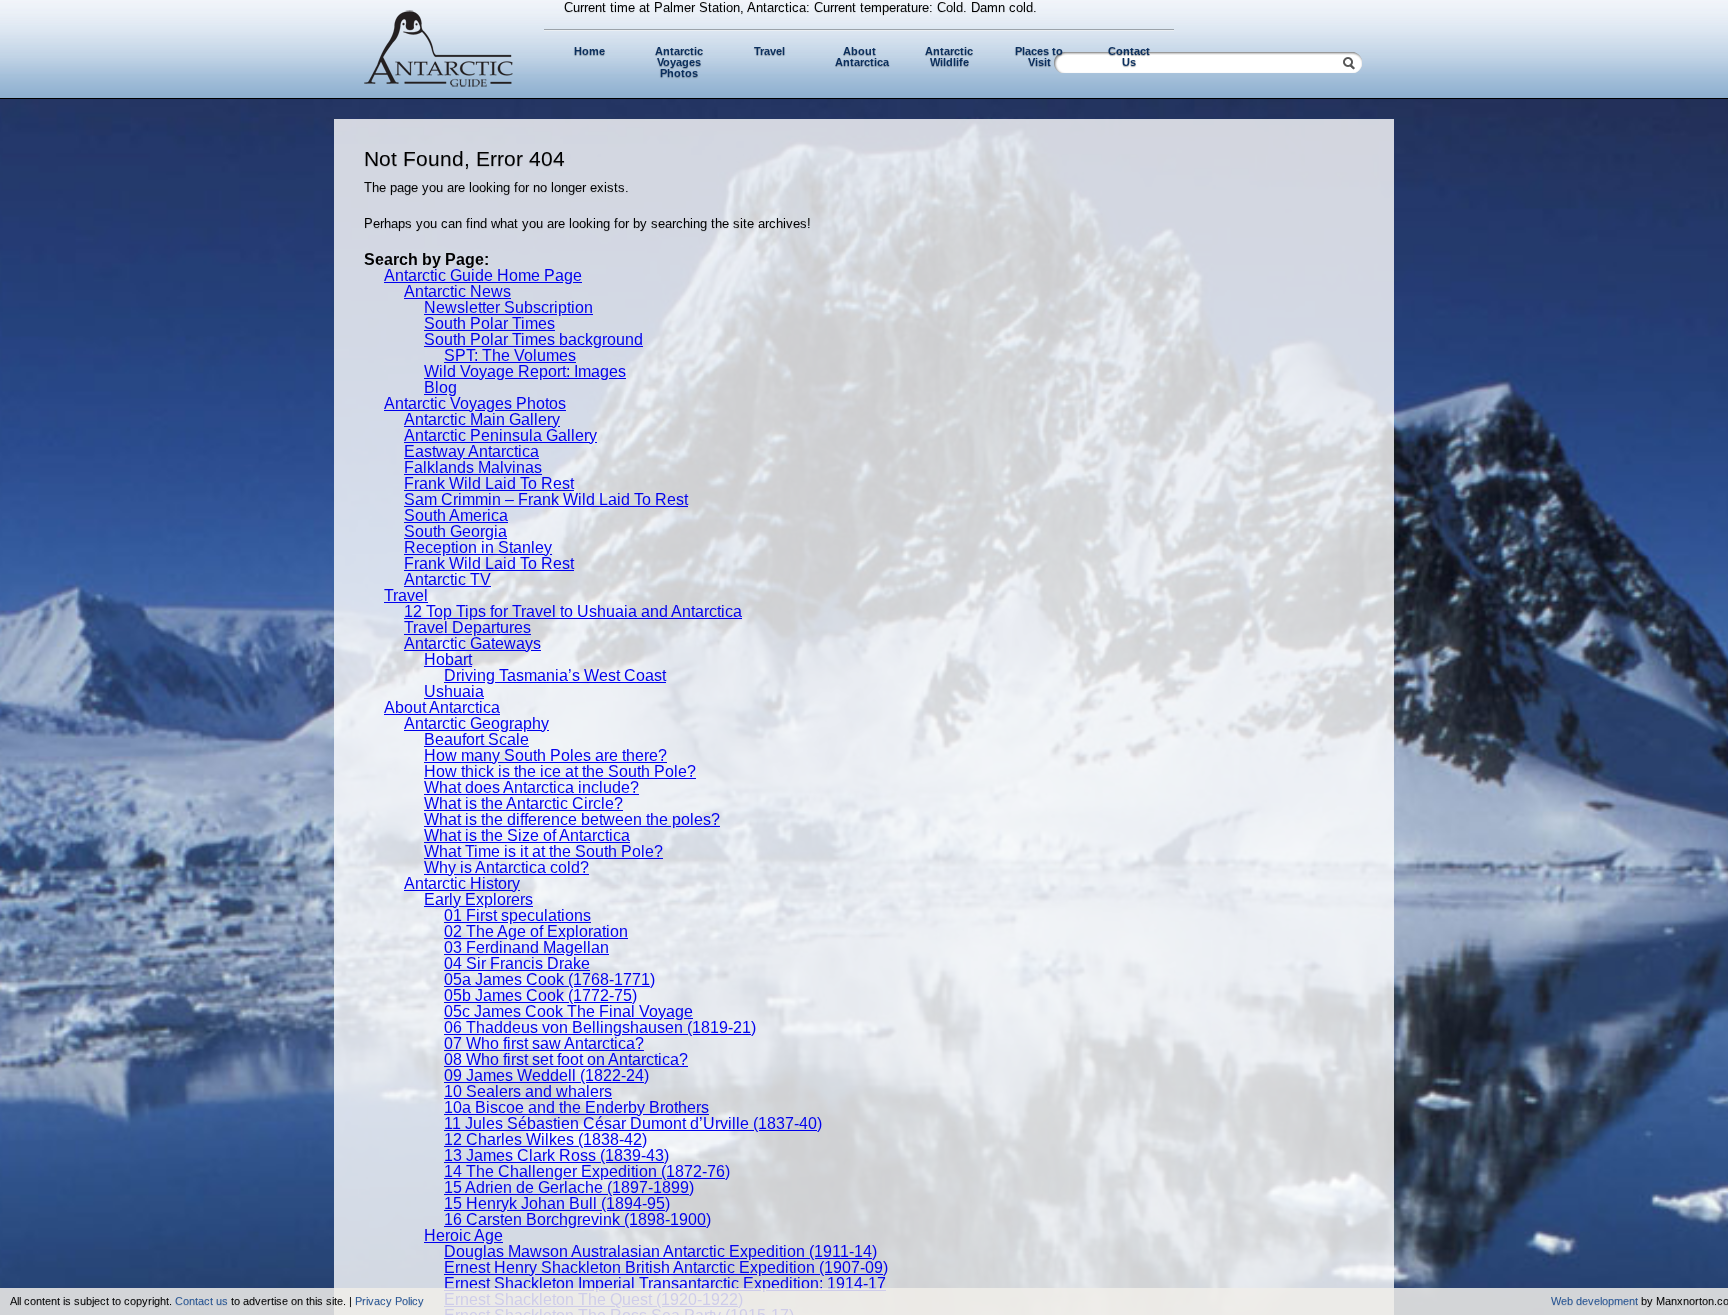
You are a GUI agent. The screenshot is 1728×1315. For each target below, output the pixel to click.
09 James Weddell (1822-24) (546, 1075)
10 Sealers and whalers (528, 1091)
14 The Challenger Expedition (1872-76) (587, 1171)
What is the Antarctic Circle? (523, 803)
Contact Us (1129, 56)
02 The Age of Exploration (536, 931)
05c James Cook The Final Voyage (568, 1011)
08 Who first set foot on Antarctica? (566, 1059)
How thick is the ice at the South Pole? (560, 771)
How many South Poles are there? (545, 755)
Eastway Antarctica (471, 451)
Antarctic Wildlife (949, 56)
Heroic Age (463, 1235)
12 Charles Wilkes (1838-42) (545, 1139)
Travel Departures (467, 627)
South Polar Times (489, 323)
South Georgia (455, 531)
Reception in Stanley (478, 547)
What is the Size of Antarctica (527, 835)
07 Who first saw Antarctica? (544, 1043)
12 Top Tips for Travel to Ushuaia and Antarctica (573, 611)
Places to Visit (1039, 56)
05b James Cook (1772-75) (540, 995)
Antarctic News (457, 291)
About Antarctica (862, 56)
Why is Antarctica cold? (506, 867)
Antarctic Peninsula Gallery (500, 435)
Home (589, 51)
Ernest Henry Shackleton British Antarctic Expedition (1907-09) (666, 1267)
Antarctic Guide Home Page (483, 275)
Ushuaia (454, 691)
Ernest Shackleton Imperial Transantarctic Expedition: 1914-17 (665, 1283)
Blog (440, 387)
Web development (1594, 1301)
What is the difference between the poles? (572, 819)
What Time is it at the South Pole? (543, 851)
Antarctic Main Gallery (482, 419)
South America (456, 515)
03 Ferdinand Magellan (526, 947)
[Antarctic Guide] (439, 82)
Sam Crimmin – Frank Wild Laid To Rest (546, 499)
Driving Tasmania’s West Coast (555, 675)
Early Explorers (478, 899)
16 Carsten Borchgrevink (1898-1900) (577, 1219)
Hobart (448, 659)
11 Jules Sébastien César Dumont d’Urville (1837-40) (633, 1123)
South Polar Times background (533, 339)
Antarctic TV (447, 579)
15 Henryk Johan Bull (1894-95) (557, 1203)
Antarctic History (462, 883)
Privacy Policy (389, 1301)
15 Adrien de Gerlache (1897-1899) (569, 1187)
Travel (769, 51)
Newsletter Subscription (508, 307)
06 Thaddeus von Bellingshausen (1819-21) (600, 1027)
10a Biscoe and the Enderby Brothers (576, 1107)
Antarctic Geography (476, 723)
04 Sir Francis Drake (517, 963)
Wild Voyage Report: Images (525, 371)
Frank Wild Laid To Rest (489, 483)
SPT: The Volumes (510, 355)
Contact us (201, 1301)
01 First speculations (517, 915)
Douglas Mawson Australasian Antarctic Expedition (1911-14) (660, 1251)
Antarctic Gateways (472, 643)
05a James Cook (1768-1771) (549, 979)
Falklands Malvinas (473, 467)
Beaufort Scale (476, 739)
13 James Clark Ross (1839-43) (556, 1155)
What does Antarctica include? (531, 787)
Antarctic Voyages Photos (679, 62)
